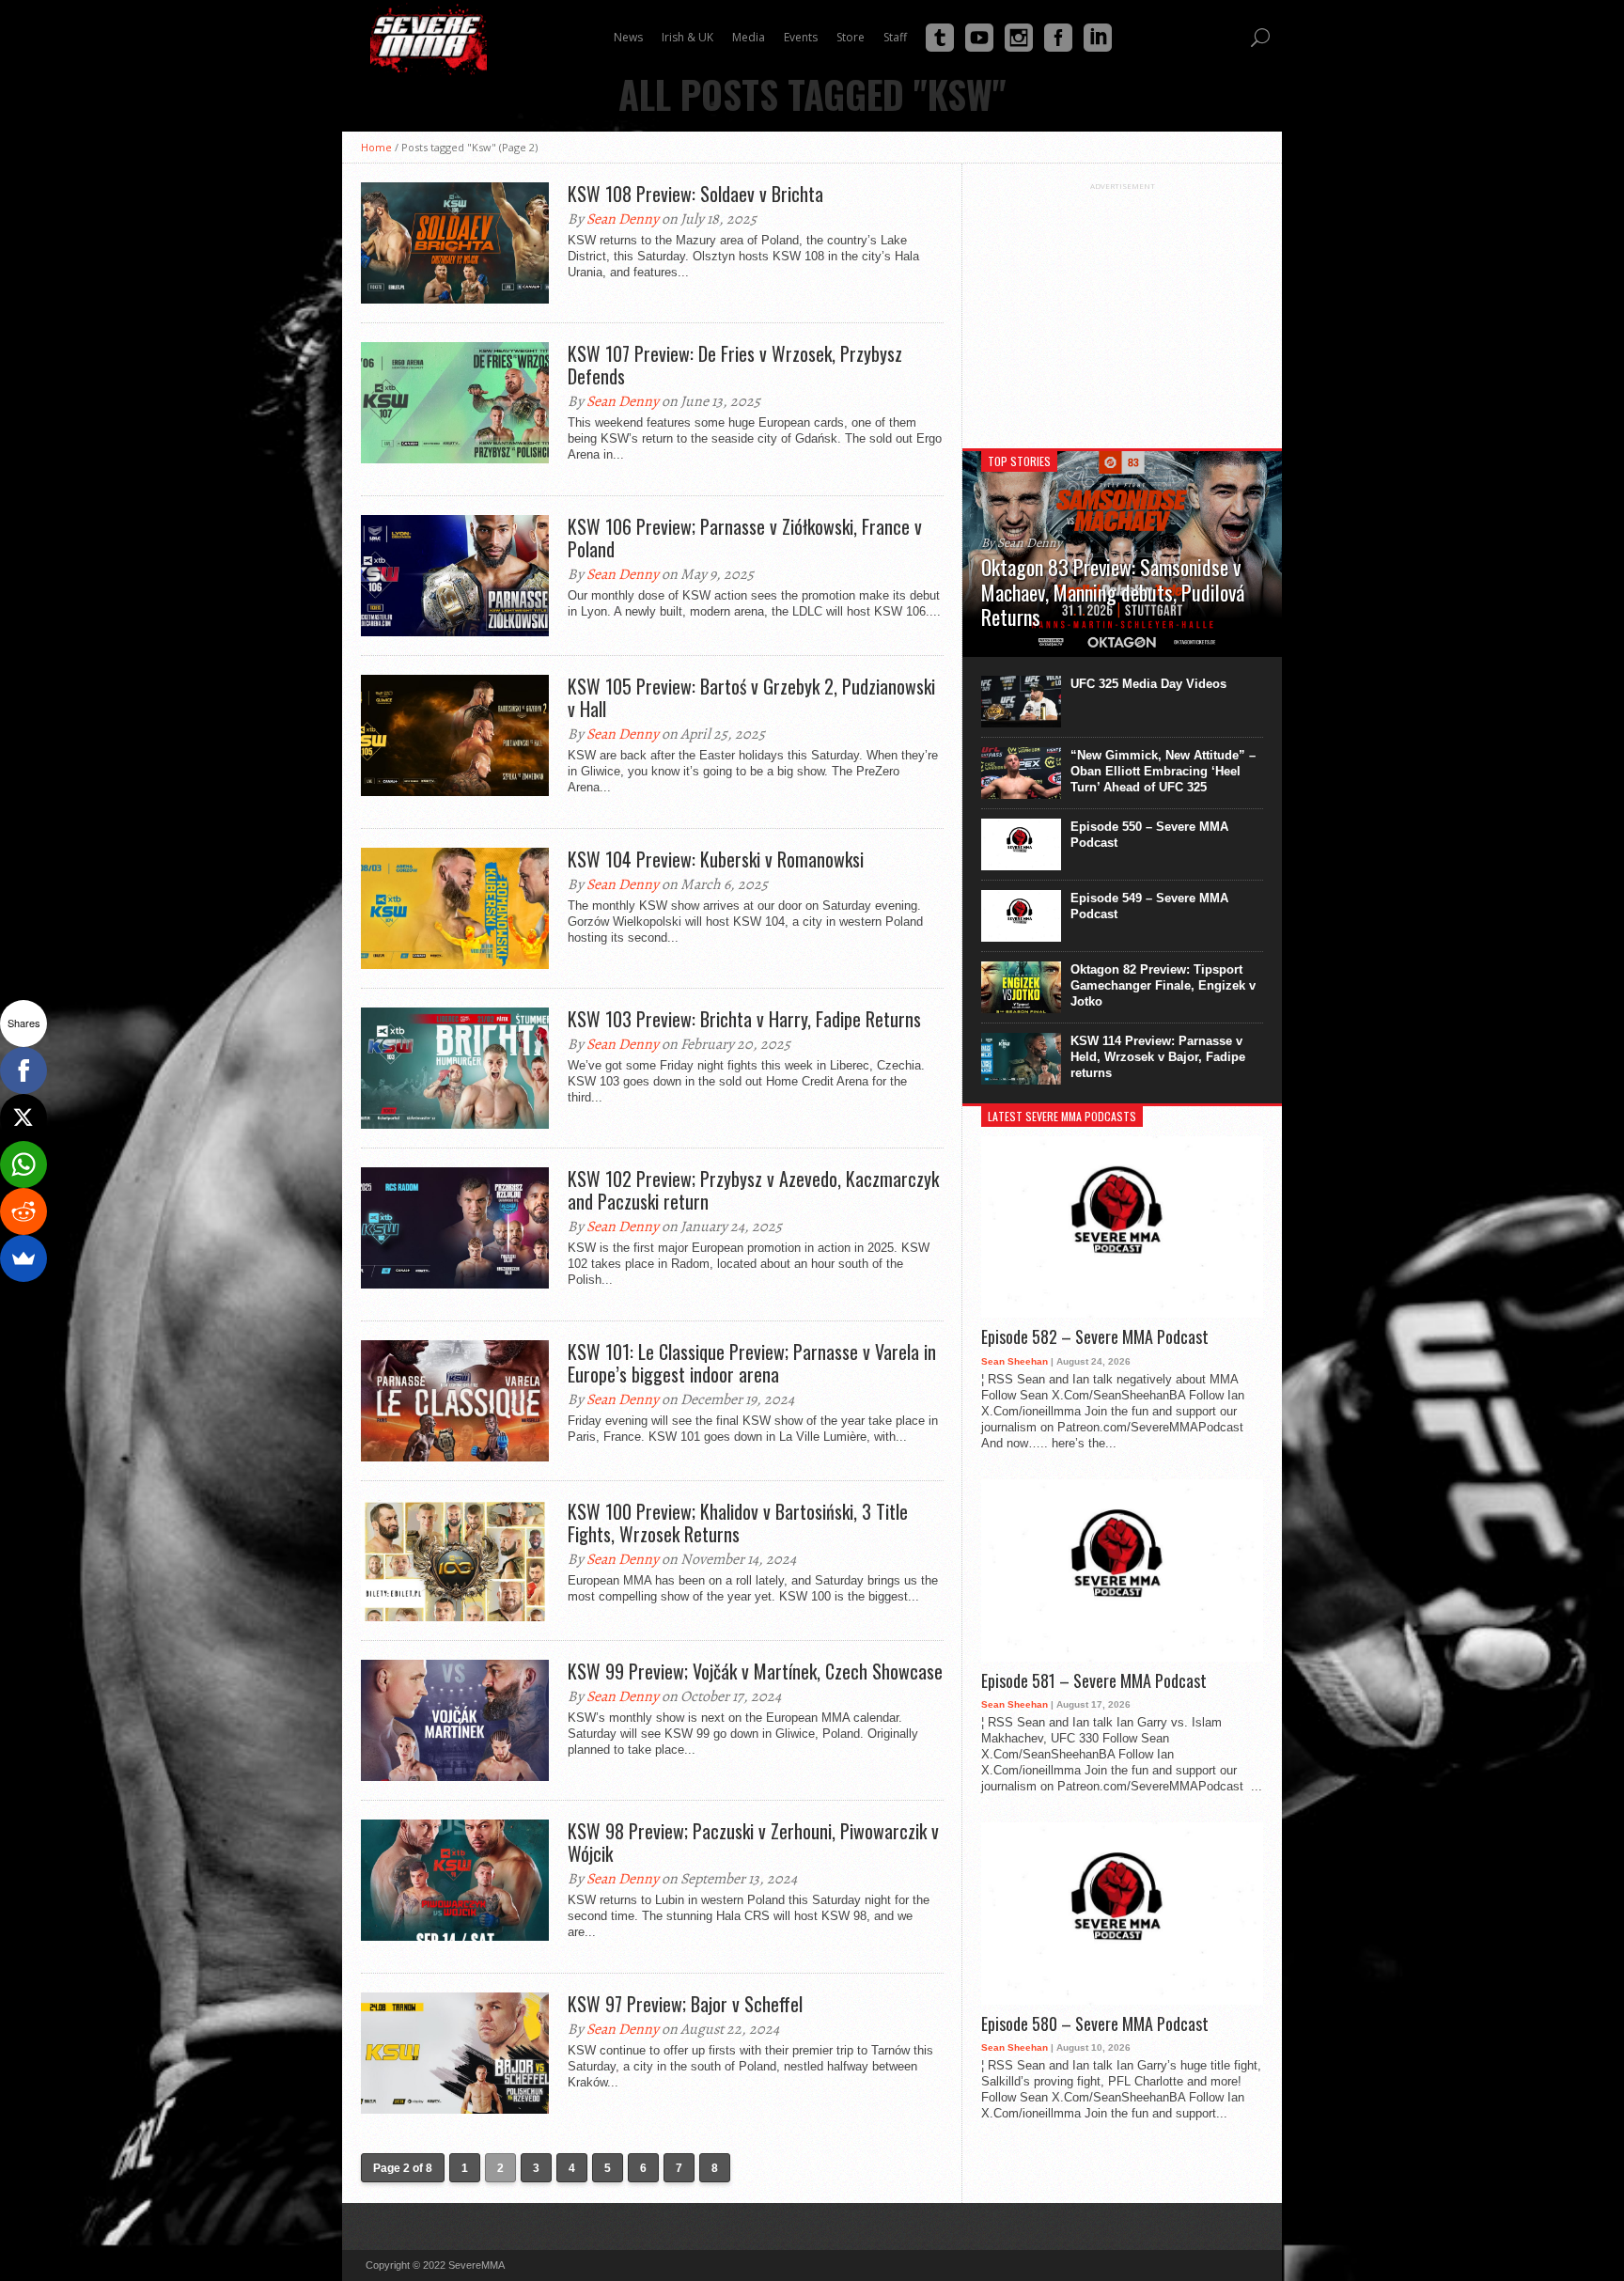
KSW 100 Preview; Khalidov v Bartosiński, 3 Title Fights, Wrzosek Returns (738, 1523)
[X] (23, 1117)
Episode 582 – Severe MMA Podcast (1095, 1337)
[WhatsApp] (23, 1164)
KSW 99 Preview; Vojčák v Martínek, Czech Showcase (755, 1671)
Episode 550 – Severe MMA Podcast (1149, 835)
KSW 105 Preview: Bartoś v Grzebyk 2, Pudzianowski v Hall (751, 697)
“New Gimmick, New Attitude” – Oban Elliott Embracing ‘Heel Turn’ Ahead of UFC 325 (1163, 771)
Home (376, 147)
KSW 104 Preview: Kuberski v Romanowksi (716, 859)
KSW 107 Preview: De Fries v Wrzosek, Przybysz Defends (735, 365)
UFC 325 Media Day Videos (1148, 684)
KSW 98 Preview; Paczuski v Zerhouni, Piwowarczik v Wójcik (753, 1842)
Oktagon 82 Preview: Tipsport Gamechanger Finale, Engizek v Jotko (1163, 985)
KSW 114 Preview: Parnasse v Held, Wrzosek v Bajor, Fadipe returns (1158, 1057)
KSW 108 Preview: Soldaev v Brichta (695, 194)
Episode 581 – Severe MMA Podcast (1094, 1681)
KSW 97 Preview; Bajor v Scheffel (685, 2004)
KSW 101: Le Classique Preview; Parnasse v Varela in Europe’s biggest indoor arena (752, 1363)
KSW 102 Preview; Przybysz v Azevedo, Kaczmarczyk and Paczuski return (753, 1190)
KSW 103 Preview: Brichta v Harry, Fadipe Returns (744, 1019)
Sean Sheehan (1015, 1361)
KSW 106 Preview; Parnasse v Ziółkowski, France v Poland (745, 538)
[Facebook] (23, 1070)
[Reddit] (23, 1211)
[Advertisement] (1122, 308)
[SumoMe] (23, 1258)
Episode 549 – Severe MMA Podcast (1149, 906)
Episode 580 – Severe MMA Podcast (1095, 2024)
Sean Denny (623, 219)
